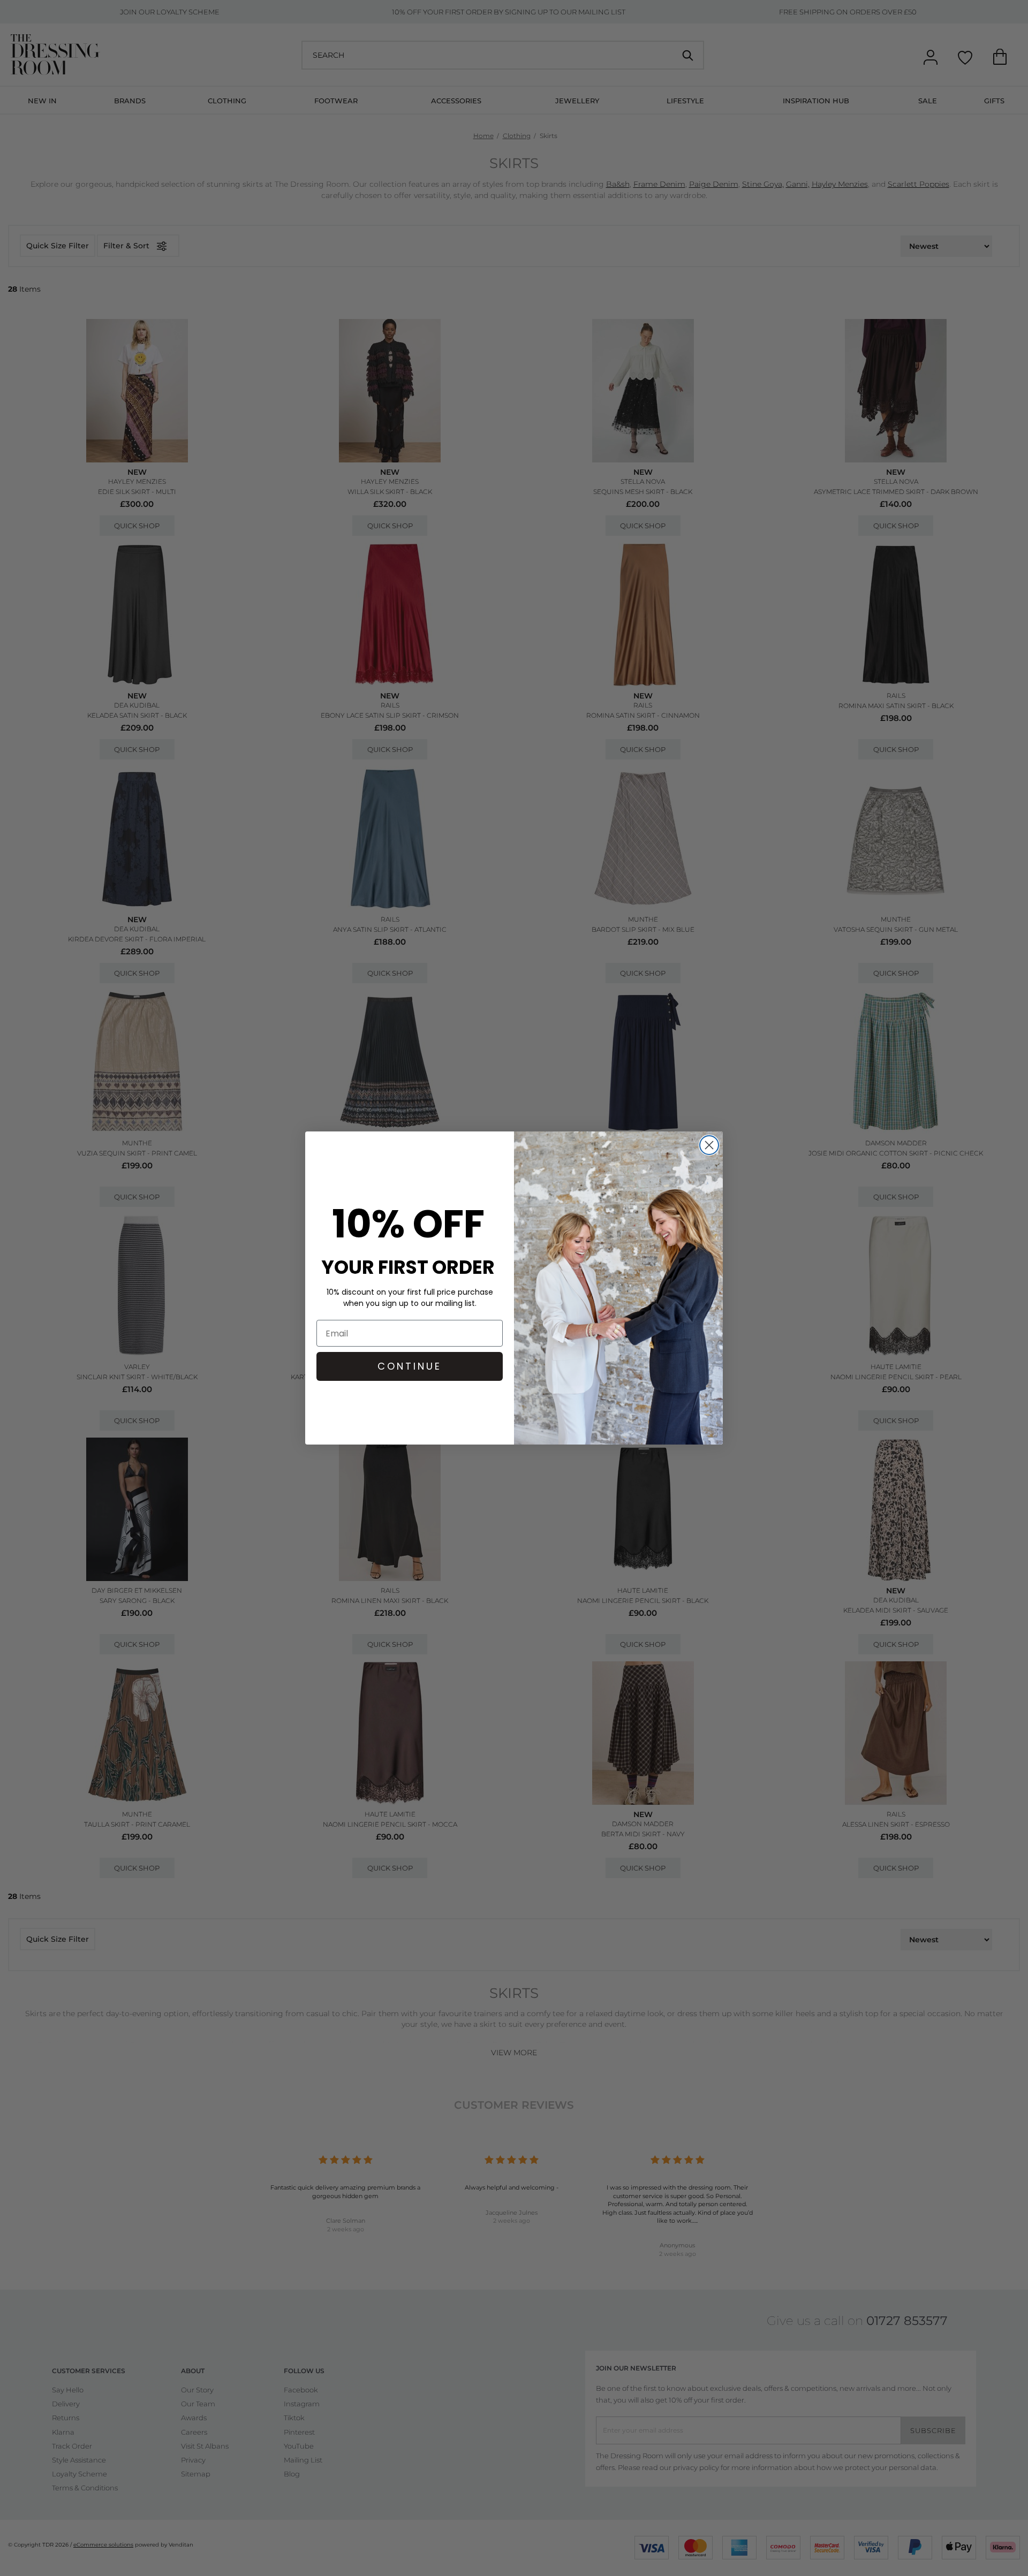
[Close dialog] (709, 1145)
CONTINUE (410, 1366)
